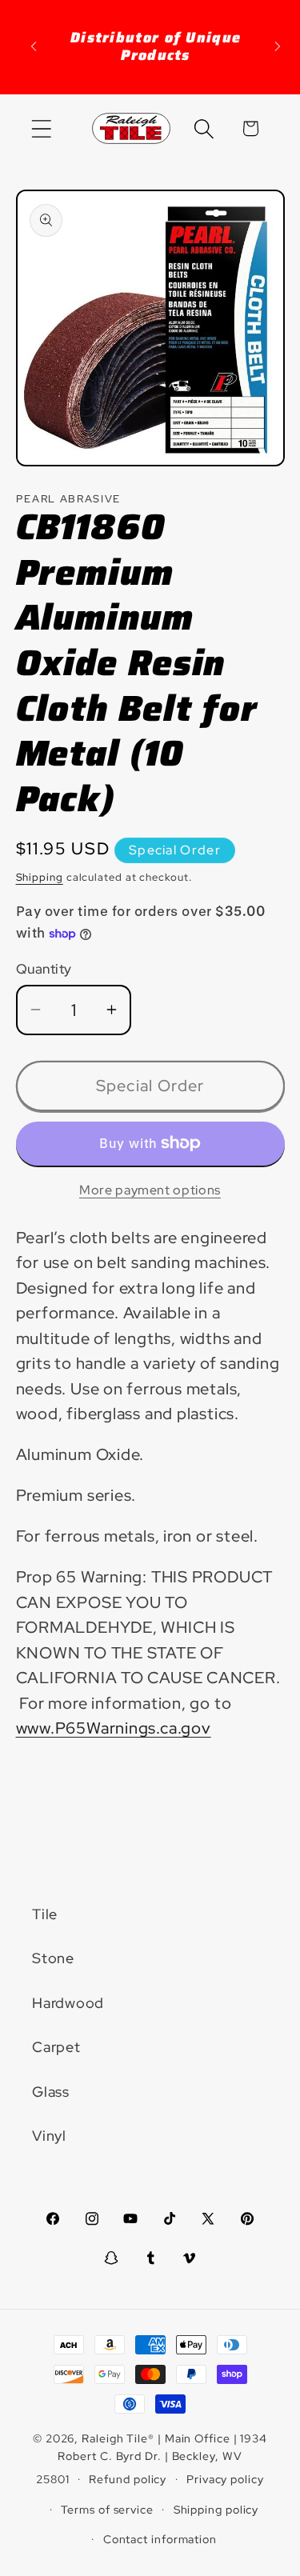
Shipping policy (216, 2509)
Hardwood (68, 2003)
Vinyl (49, 2136)
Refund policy (128, 2479)
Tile (45, 1914)
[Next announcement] (278, 46)
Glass (51, 2092)
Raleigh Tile (115, 2438)
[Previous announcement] (34, 46)
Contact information (160, 2539)
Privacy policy (225, 2479)
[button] (41, 128)
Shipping (40, 877)
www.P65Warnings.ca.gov (114, 1728)
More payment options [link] (150, 1190)
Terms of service (107, 2509)
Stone (53, 1958)
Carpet (56, 2047)
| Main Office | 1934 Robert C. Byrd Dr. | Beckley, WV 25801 (152, 2458)
